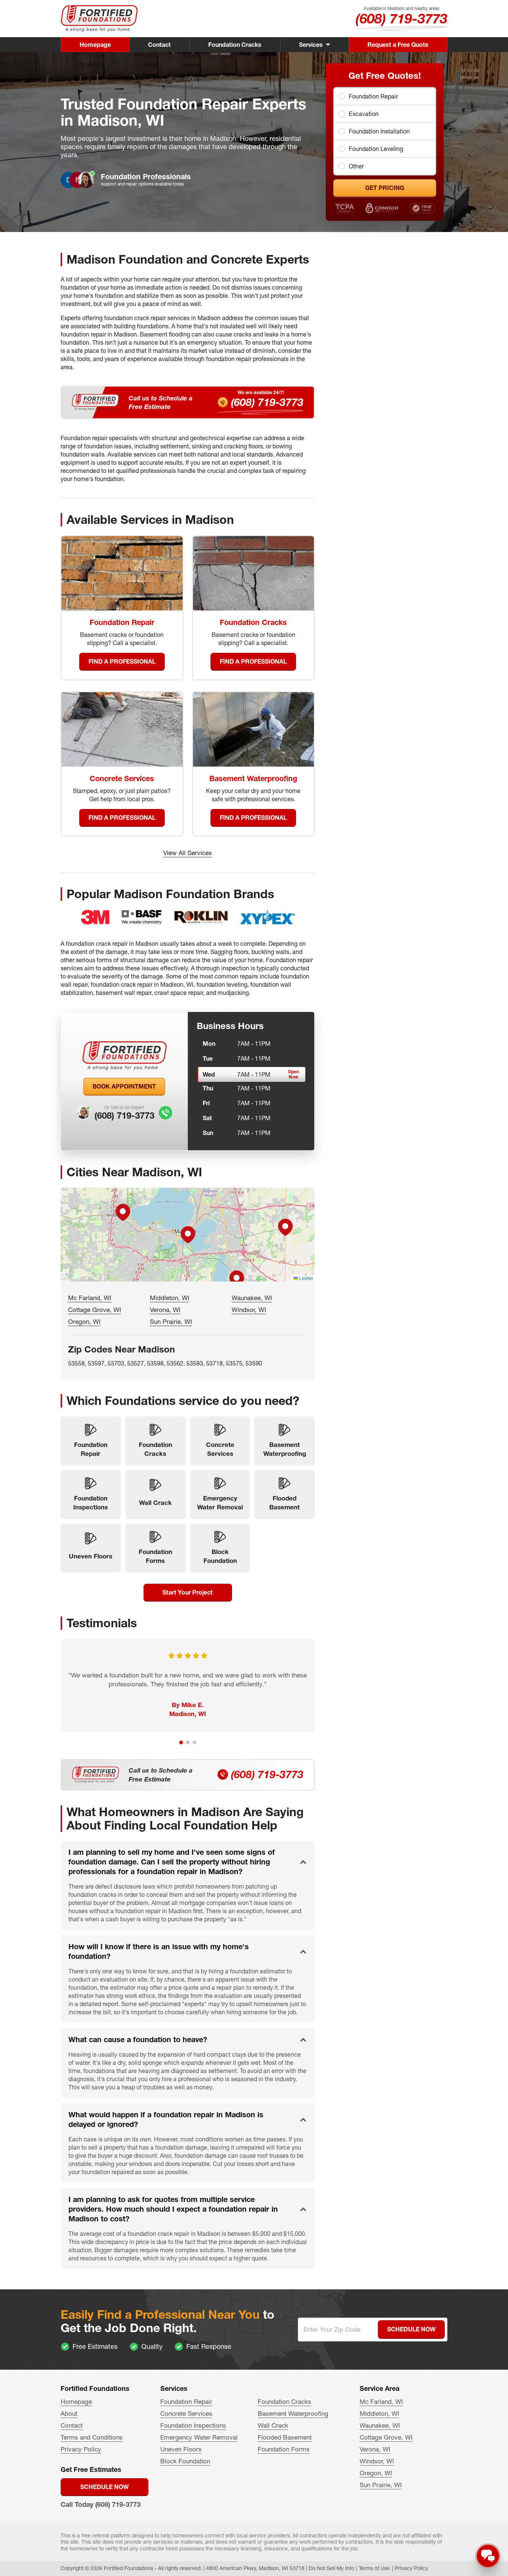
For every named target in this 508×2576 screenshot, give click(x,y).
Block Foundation (185, 2461)
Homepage (95, 45)
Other (356, 166)
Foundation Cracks (235, 45)
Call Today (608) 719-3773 (101, 2504)
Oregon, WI (84, 1321)
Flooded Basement (285, 2437)
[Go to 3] (194, 1742)
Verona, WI (165, 1310)
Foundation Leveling (376, 149)
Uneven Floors (181, 2449)
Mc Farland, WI (90, 1298)
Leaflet (305, 1278)
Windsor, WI (249, 1310)
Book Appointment (124, 1086)
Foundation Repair (373, 96)
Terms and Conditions (92, 2437)
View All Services (188, 853)
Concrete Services (186, 2413)
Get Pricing (385, 188)
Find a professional (122, 661)
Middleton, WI (170, 1298)
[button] (188, 1235)
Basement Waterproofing (293, 2413)
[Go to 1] (181, 1742)
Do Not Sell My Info (331, 2568)
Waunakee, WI (252, 1298)
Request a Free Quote (398, 45)
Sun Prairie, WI (171, 1321)
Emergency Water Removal (199, 2437)
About (69, 2413)
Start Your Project (188, 1592)
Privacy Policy (81, 2449)
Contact (159, 45)
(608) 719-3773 (401, 19)
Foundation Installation (379, 131)
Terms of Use (374, 2568)
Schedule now (105, 2487)
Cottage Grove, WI (94, 1310)
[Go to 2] (188, 1742)
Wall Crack (273, 2425)
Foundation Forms (284, 2449)
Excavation (364, 114)
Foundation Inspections (193, 2425)
